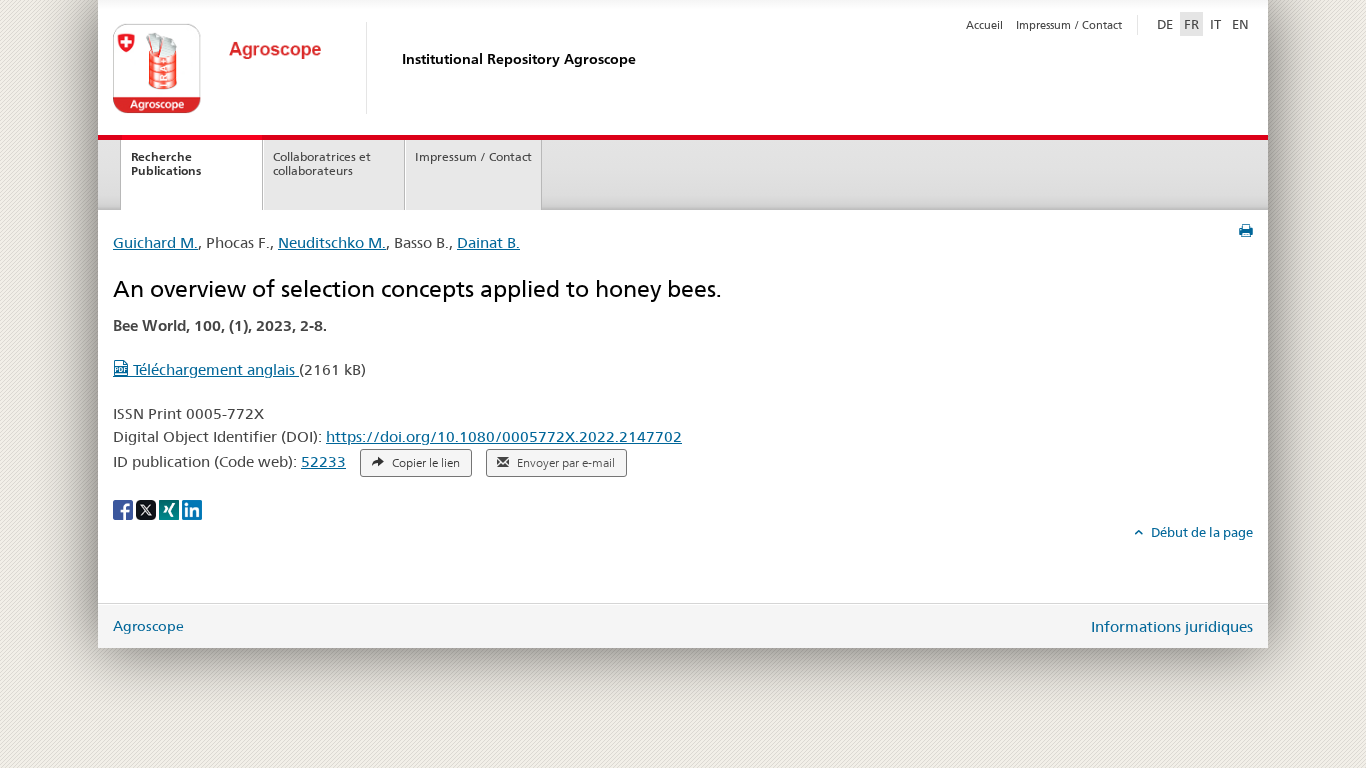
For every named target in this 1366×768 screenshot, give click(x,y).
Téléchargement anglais (214, 369)
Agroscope (148, 626)
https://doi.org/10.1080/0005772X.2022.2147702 (504, 436)
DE (1167, 23)
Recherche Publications (166, 164)
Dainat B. (488, 242)
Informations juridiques (1172, 626)
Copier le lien (424, 463)
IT (1215, 24)
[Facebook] (124, 509)
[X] (147, 509)
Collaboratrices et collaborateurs (322, 164)
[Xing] (170, 509)
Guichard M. (155, 242)
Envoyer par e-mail (564, 463)
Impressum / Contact (1069, 25)
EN (1240, 24)
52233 (323, 461)
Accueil (984, 25)
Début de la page (1200, 532)
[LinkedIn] (192, 509)
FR (1191, 24)
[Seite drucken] (1246, 231)
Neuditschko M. (332, 242)
